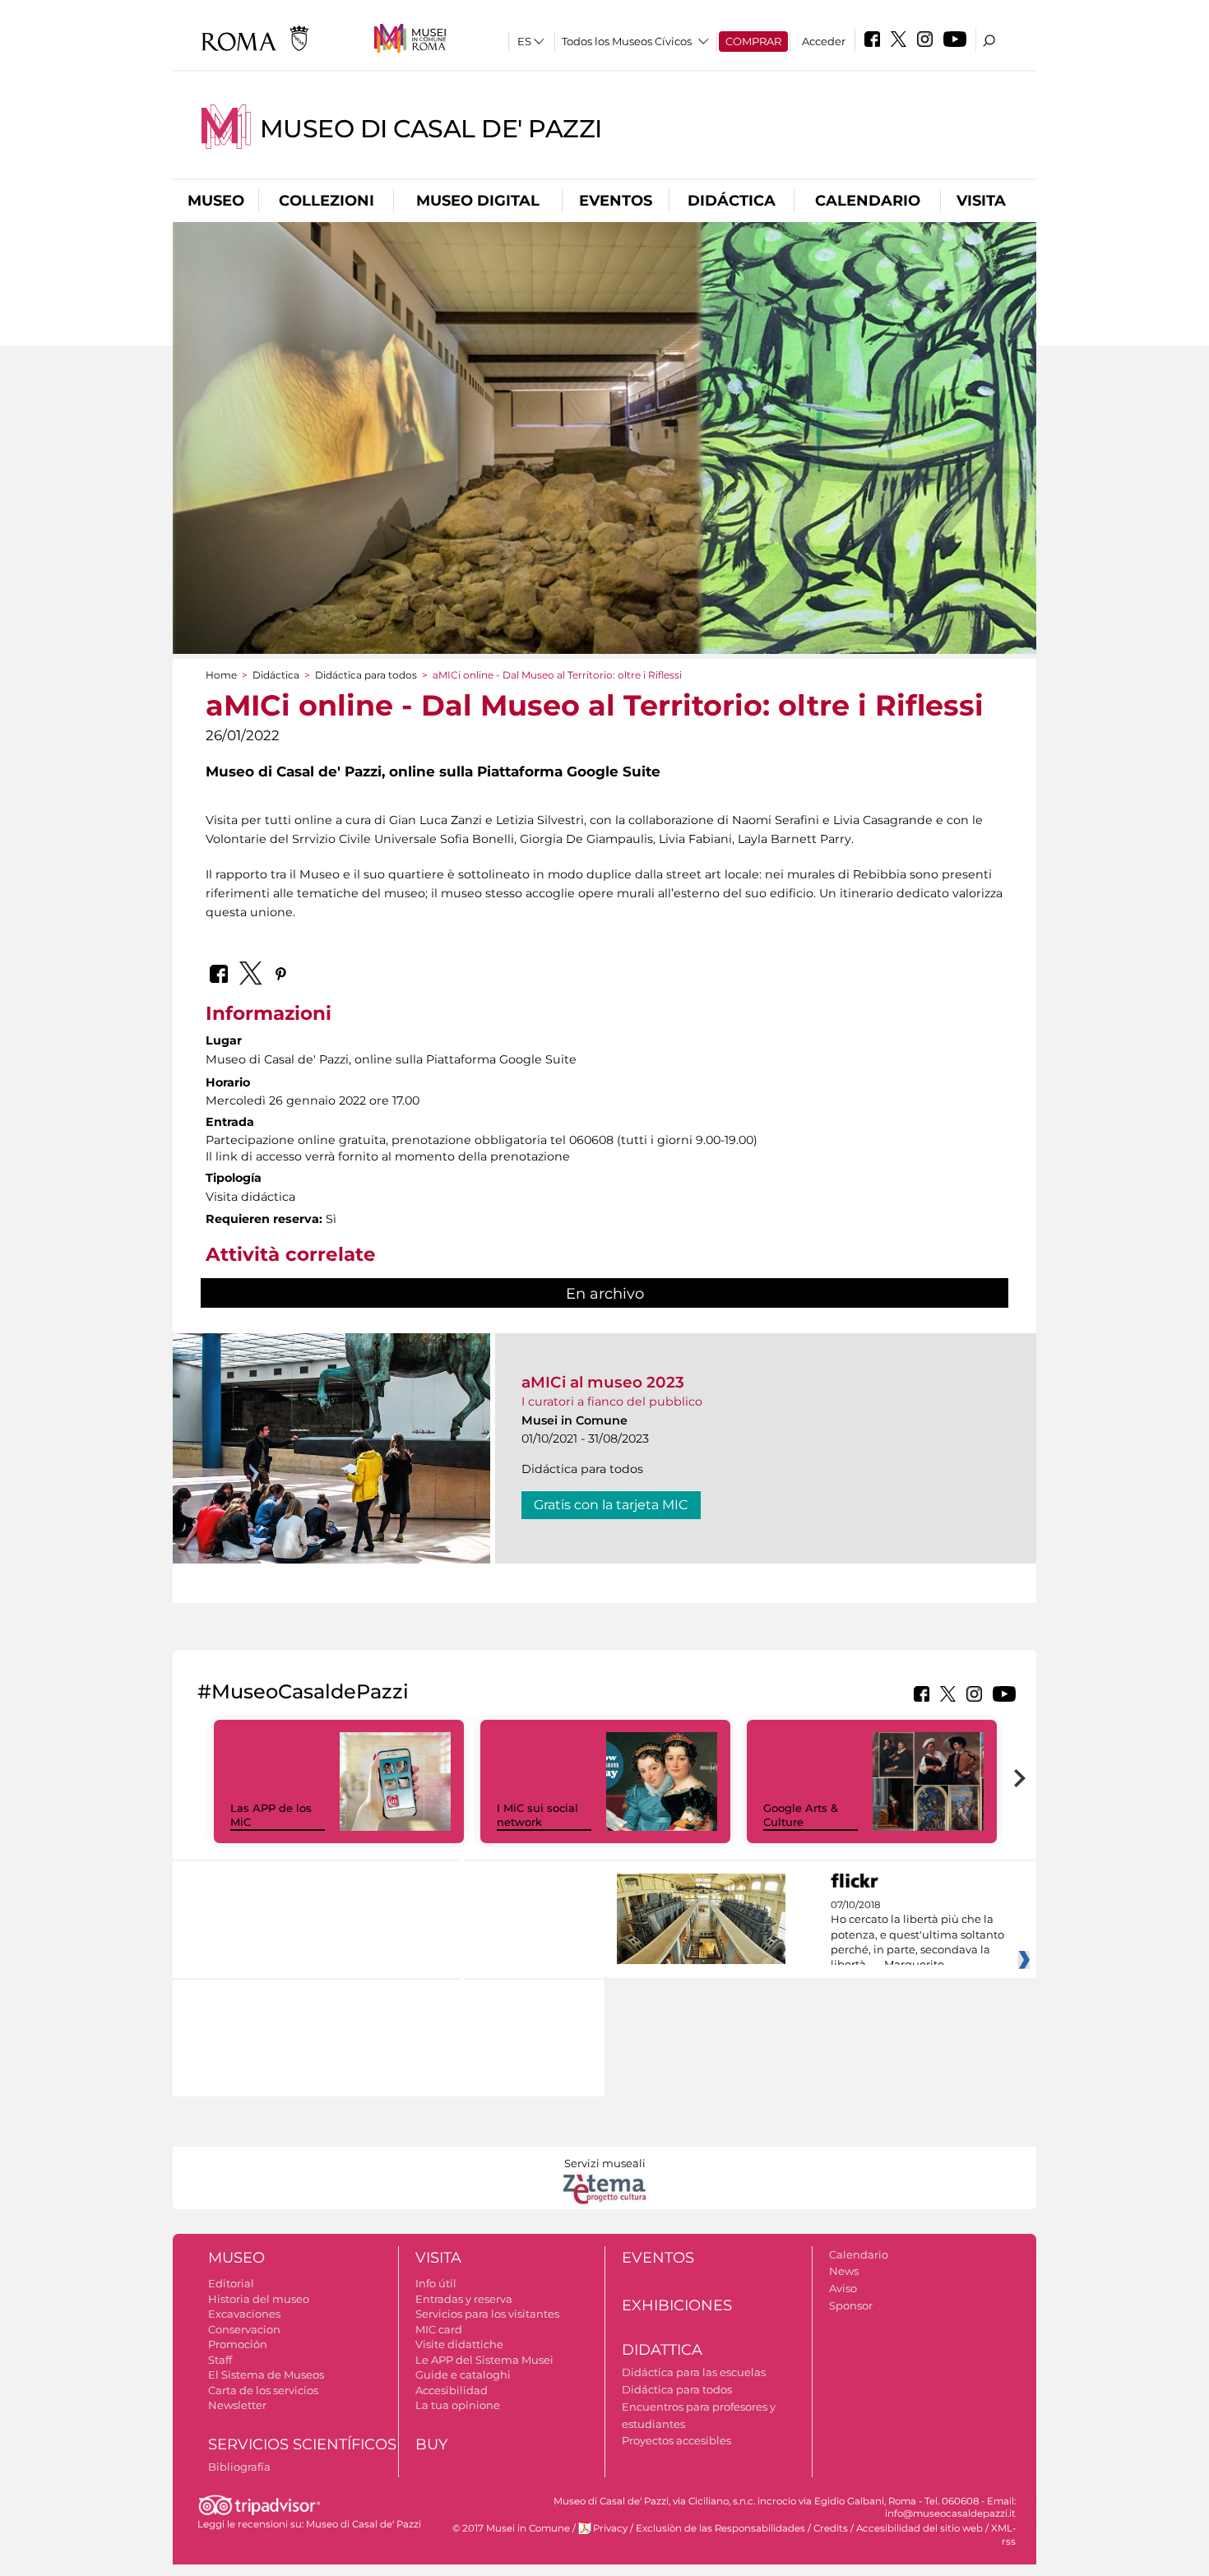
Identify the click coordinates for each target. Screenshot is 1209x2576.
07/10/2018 (917, 1935)
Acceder (824, 41)
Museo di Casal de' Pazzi (431, 129)
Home (221, 675)
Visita (981, 201)
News (844, 2271)
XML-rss (1003, 2534)
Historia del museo (259, 2299)
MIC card (439, 2329)
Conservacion (244, 2329)
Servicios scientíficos (302, 2444)
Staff (220, 2360)
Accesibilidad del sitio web (919, 2528)
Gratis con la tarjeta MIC (611, 1505)
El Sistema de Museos (266, 2374)
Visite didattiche (459, 2344)
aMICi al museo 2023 (603, 1382)
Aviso (843, 2288)
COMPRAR (753, 41)
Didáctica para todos (366, 675)
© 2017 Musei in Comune (511, 2528)
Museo (216, 201)
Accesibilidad (452, 2390)
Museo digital (478, 201)
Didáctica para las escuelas (694, 2372)
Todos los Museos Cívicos (627, 41)
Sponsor (851, 2305)
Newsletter (237, 2405)
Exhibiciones (677, 2305)
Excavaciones (244, 2314)
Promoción (238, 2344)
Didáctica (732, 201)
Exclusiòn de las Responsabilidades (720, 2528)
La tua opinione (458, 2405)
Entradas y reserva (464, 2299)
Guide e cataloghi (463, 2374)
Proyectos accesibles (676, 2440)
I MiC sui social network (537, 1815)
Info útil (436, 2283)
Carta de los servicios (263, 2390)
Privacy (610, 2528)
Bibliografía (239, 2467)
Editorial (231, 2283)
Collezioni (327, 201)
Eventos (616, 201)
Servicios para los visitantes (487, 2314)
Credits (831, 2528)
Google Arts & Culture (801, 1815)
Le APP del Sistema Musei (484, 2360)
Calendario (868, 201)
